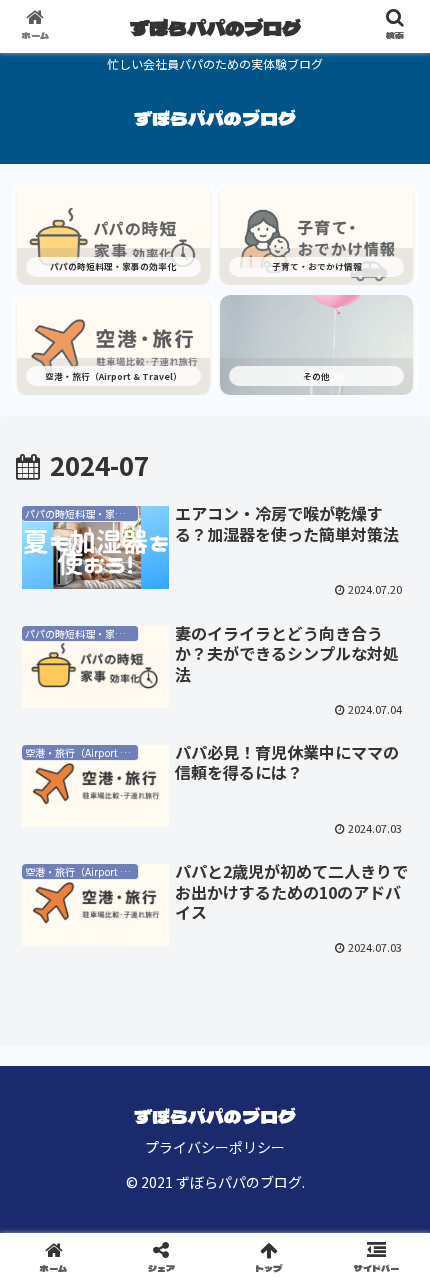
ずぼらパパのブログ (215, 27)
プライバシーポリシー (215, 1147)
